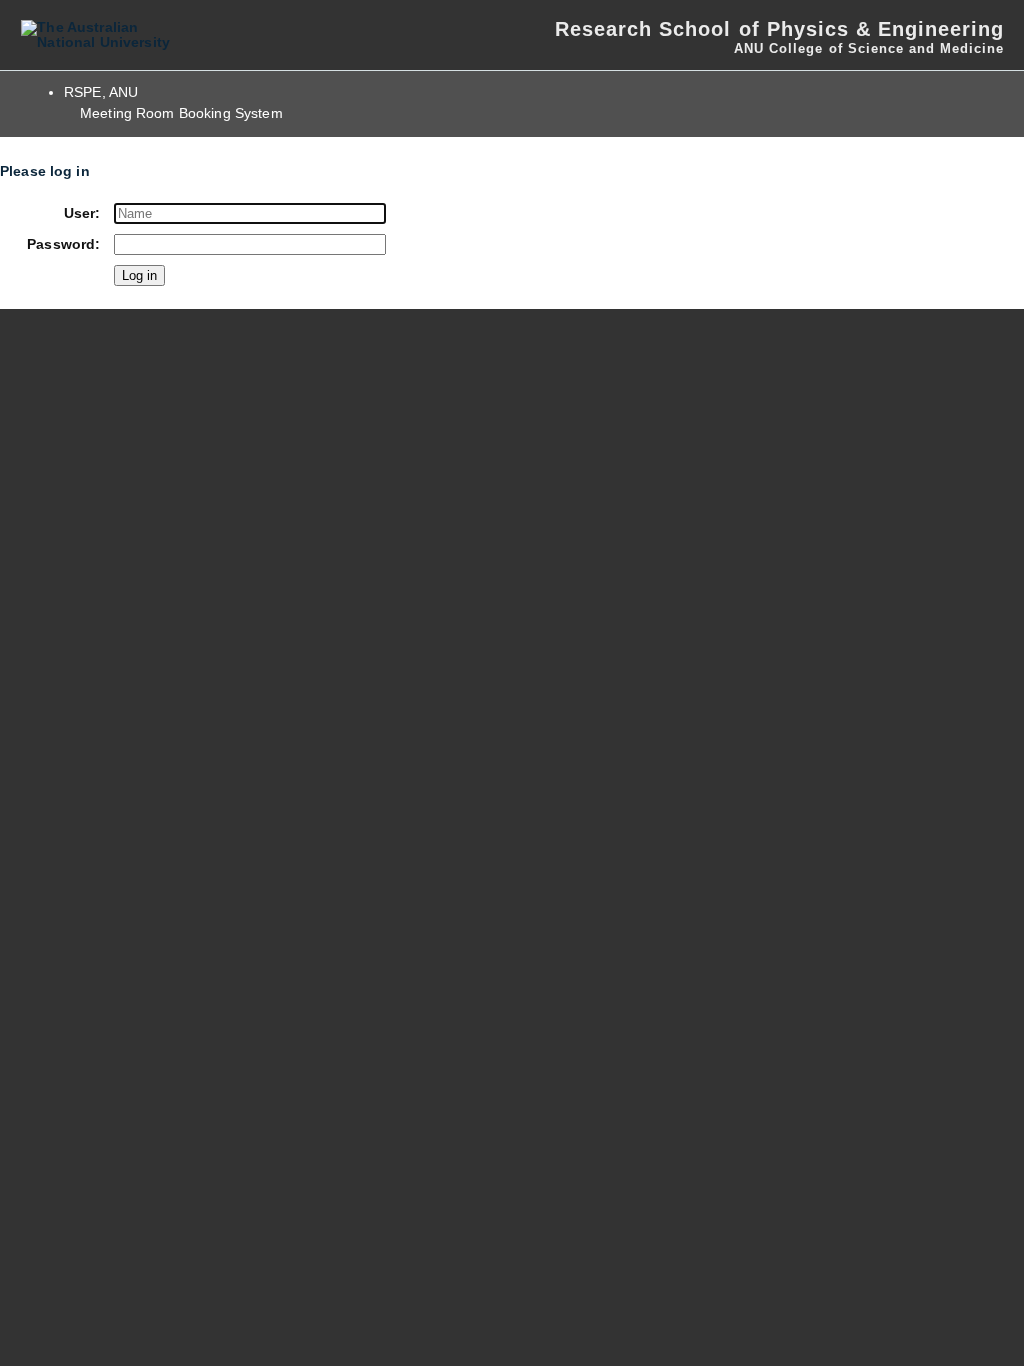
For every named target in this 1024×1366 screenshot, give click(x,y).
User (80, 213)
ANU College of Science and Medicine (869, 48)
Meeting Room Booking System (181, 113)
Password (61, 244)
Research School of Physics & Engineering (779, 29)
